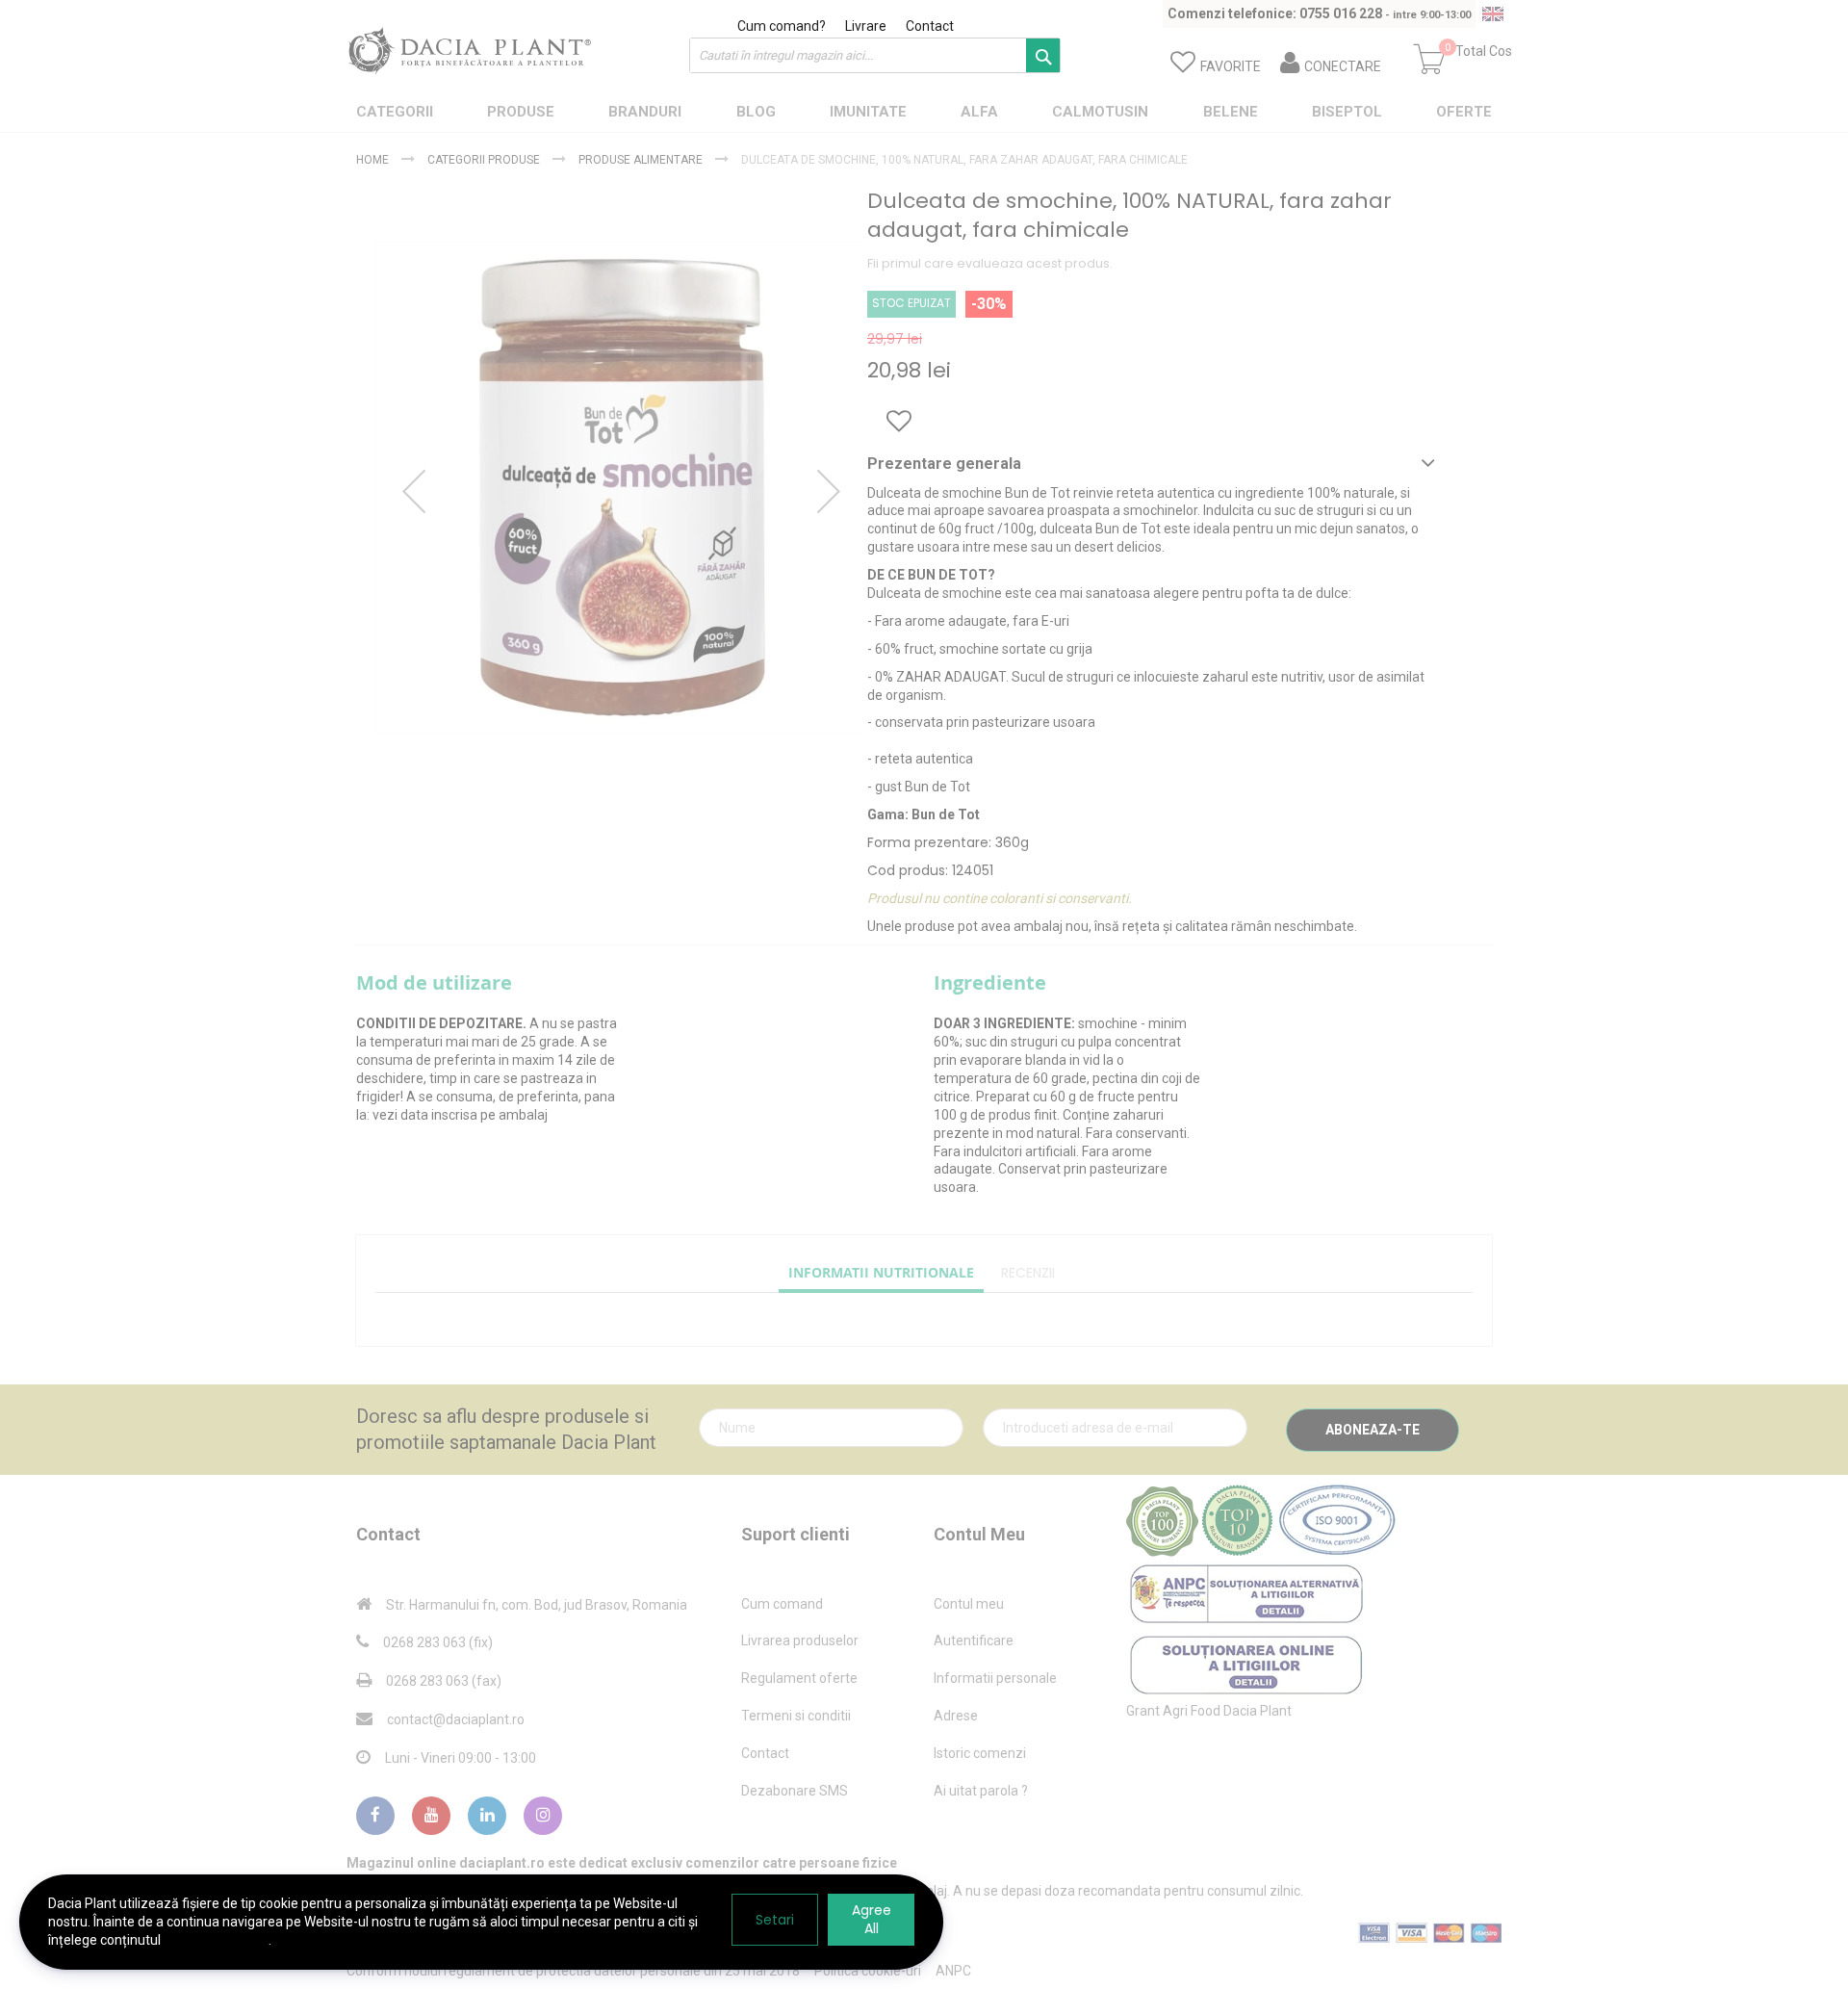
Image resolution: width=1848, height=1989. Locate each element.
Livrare (866, 26)
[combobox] (875, 55)
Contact (930, 26)
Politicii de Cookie (216, 1940)
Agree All (872, 1919)
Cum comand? (782, 26)
